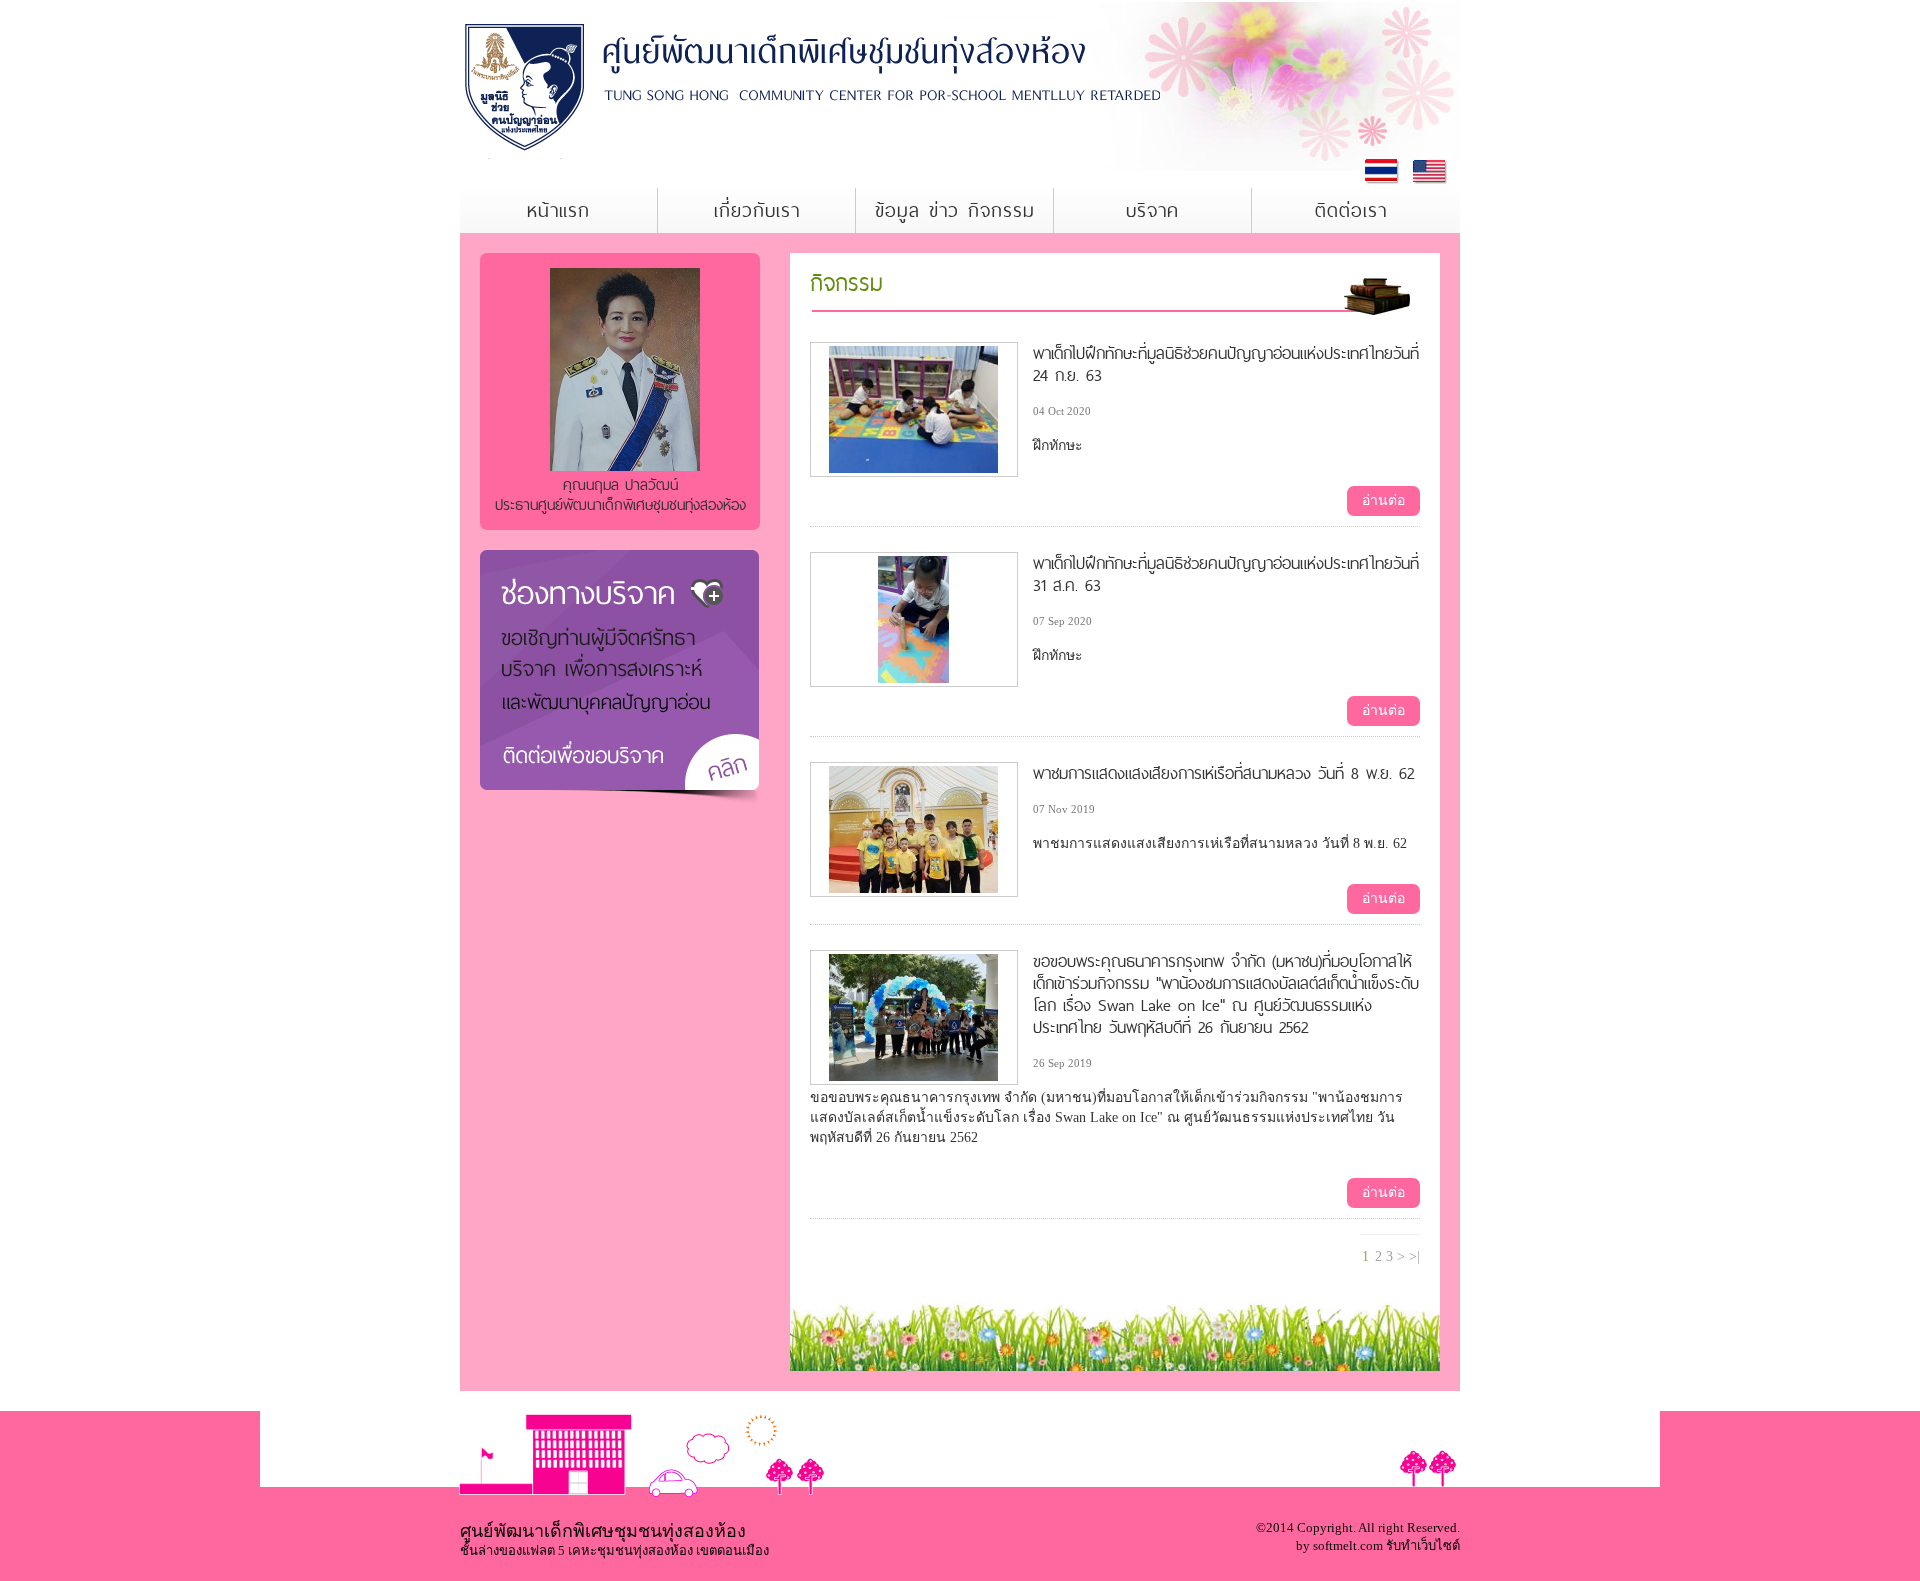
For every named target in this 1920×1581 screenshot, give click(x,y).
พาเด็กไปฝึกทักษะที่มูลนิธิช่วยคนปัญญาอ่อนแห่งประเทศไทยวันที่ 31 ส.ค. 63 (1226, 574)
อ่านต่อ (1383, 500)
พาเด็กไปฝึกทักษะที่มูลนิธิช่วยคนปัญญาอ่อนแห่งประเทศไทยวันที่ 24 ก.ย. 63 (1226, 364)
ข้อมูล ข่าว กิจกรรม (955, 210)
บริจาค (1152, 210)
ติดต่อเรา (1351, 210)
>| (1414, 1256)
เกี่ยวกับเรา (757, 210)
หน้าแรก (558, 210)
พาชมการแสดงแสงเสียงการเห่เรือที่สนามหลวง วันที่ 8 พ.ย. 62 (1223, 773)
